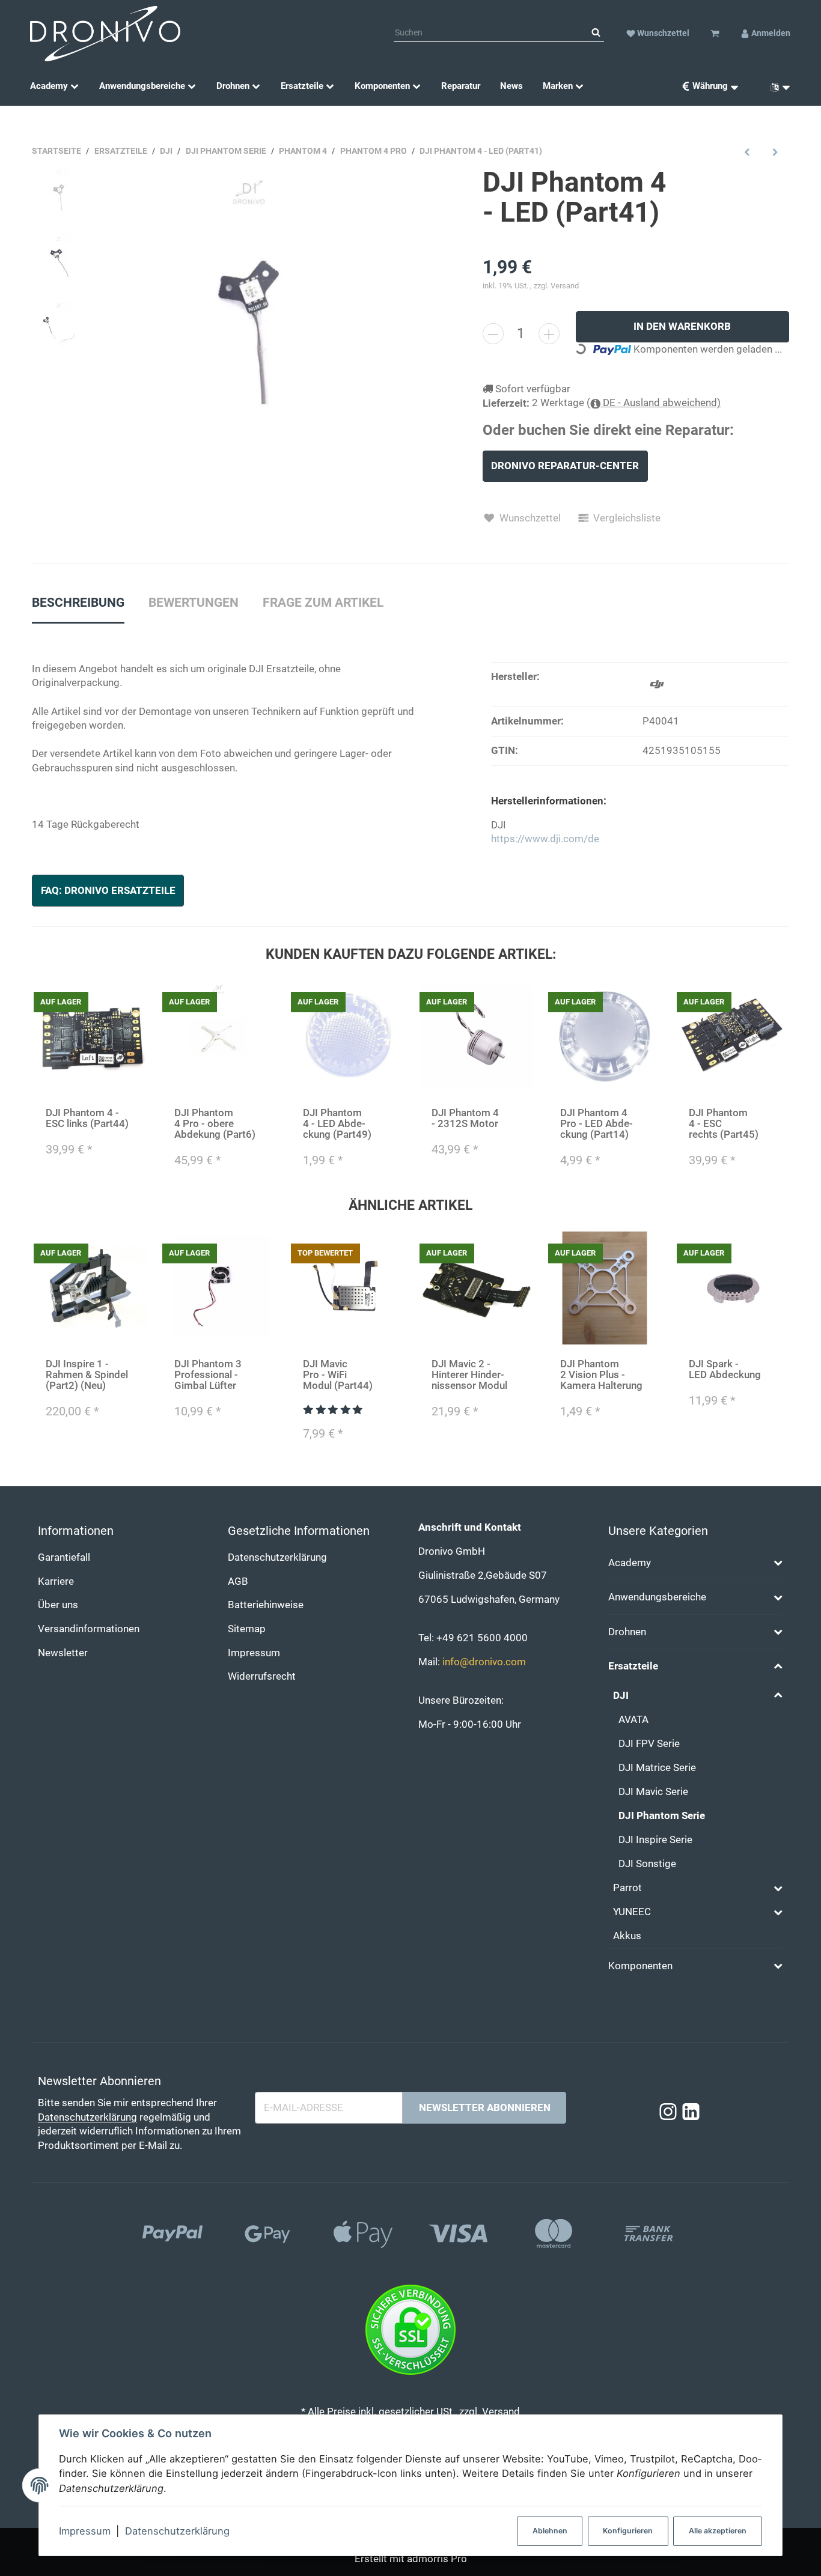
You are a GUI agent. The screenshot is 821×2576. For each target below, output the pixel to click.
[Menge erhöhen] (549, 334)
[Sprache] (776, 86)
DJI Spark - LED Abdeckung (725, 1369)
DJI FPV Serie (649, 1744)
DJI (621, 1696)
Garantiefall (64, 1557)
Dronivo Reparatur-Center (565, 466)
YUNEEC (632, 1912)
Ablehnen (550, 2531)
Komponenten (640, 1966)
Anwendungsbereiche (657, 1597)
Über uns (58, 1605)
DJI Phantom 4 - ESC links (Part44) (87, 1118)
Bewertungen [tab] (194, 603)
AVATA (633, 1720)
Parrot (627, 1888)
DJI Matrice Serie (657, 1768)
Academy (630, 1563)
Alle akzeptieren (718, 2531)
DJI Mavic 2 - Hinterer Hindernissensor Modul (469, 1375)
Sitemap (247, 1629)
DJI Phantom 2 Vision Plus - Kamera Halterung (601, 1375)
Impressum (85, 2531)
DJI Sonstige (647, 1864)
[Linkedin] (691, 2113)
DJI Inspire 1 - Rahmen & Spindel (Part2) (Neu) (87, 1375)
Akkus (627, 1936)
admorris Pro (437, 2559)
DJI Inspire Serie (655, 1840)
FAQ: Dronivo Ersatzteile (108, 891)
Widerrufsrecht (262, 1676)
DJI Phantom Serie (662, 1816)
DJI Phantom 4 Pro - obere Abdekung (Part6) (215, 1124)
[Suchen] (596, 33)
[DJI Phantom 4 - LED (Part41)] (251, 320)
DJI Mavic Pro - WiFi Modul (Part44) (338, 1375)
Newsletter (63, 1653)
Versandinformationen (89, 1629)
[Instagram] (668, 2113)
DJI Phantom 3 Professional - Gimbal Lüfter (208, 1375)
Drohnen (627, 1632)
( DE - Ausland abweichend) (654, 403)
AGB (238, 1581)
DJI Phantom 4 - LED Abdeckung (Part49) (337, 1124)
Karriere (56, 1581)
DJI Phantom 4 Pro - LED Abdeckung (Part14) (597, 1124)
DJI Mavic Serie (653, 1792)
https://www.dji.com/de (545, 839)
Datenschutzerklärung (177, 2531)
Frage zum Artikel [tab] (323, 603)
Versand (565, 286)
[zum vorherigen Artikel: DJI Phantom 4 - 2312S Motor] (747, 152)
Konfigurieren (628, 2531)
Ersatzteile (633, 1666)
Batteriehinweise (266, 1605)
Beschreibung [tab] (78, 603)
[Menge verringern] (493, 334)
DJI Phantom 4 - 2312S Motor (465, 1118)
